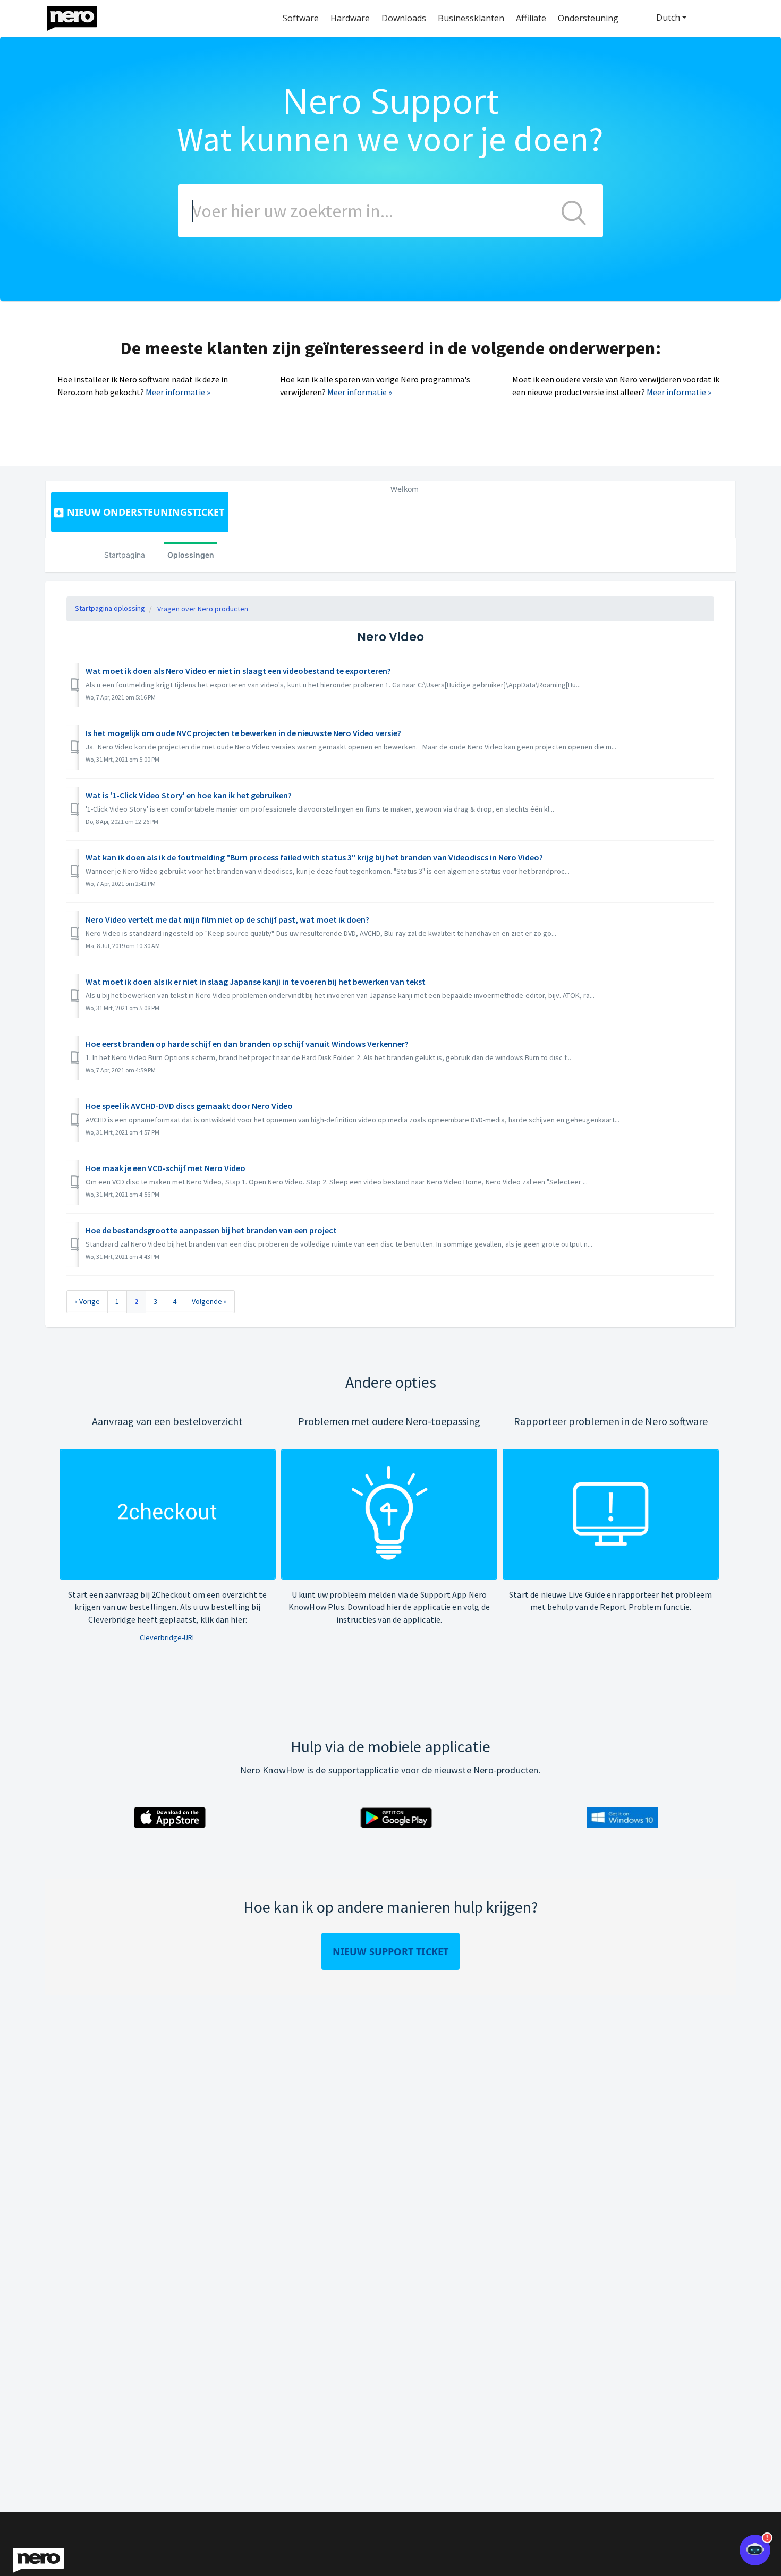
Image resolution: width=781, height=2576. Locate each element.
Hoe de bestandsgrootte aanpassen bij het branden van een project (211, 1230)
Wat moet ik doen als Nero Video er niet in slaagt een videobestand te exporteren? (238, 671)
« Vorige (87, 1301)
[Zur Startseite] (79, 16)
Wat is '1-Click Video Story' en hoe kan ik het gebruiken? (189, 795)
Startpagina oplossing (110, 608)
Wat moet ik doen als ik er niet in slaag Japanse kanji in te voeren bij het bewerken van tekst (256, 982)
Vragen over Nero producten (203, 609)
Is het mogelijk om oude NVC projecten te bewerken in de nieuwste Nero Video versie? (243, 733)
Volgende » (209, 1301)
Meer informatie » (178, 392)
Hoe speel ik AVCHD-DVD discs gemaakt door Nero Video (189, 1106)
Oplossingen (191, 555)
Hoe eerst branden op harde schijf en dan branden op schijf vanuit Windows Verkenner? (247, 1044)
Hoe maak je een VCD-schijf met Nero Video (165, 1168)
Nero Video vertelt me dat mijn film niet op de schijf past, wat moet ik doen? (227, 919)
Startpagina (125, 555)
